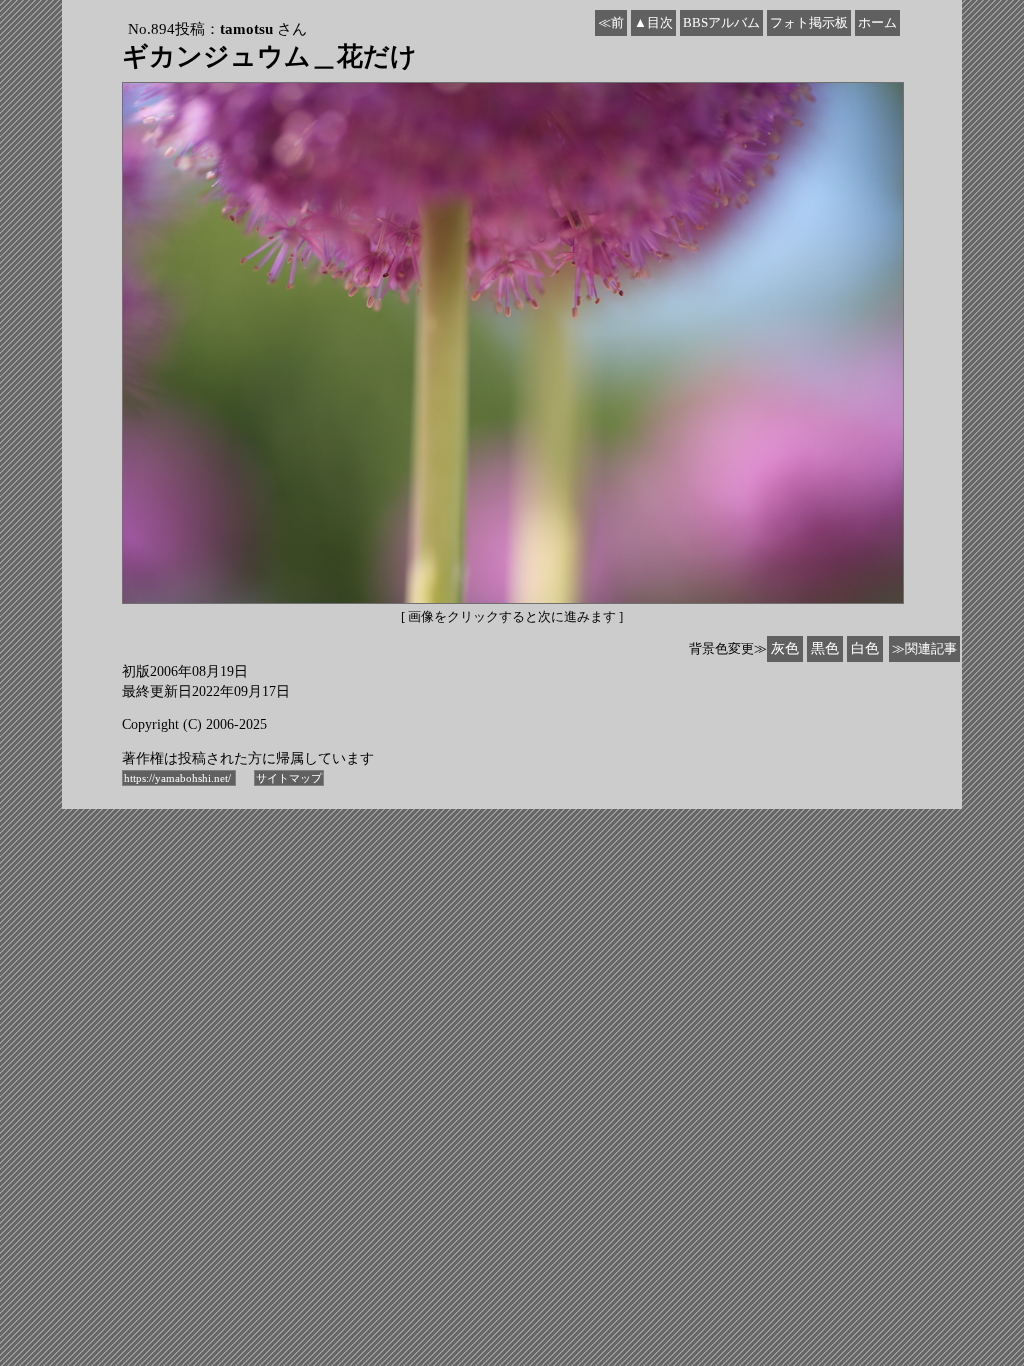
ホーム (877, 22)
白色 (865, 648)
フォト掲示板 (809, 22)
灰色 (785, 648)
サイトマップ (289, 778)
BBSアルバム (721, 22)
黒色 (825, 648)
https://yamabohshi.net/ (179, 778)
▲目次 (653, 22)
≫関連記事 (924, 648)
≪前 (611, 22)
